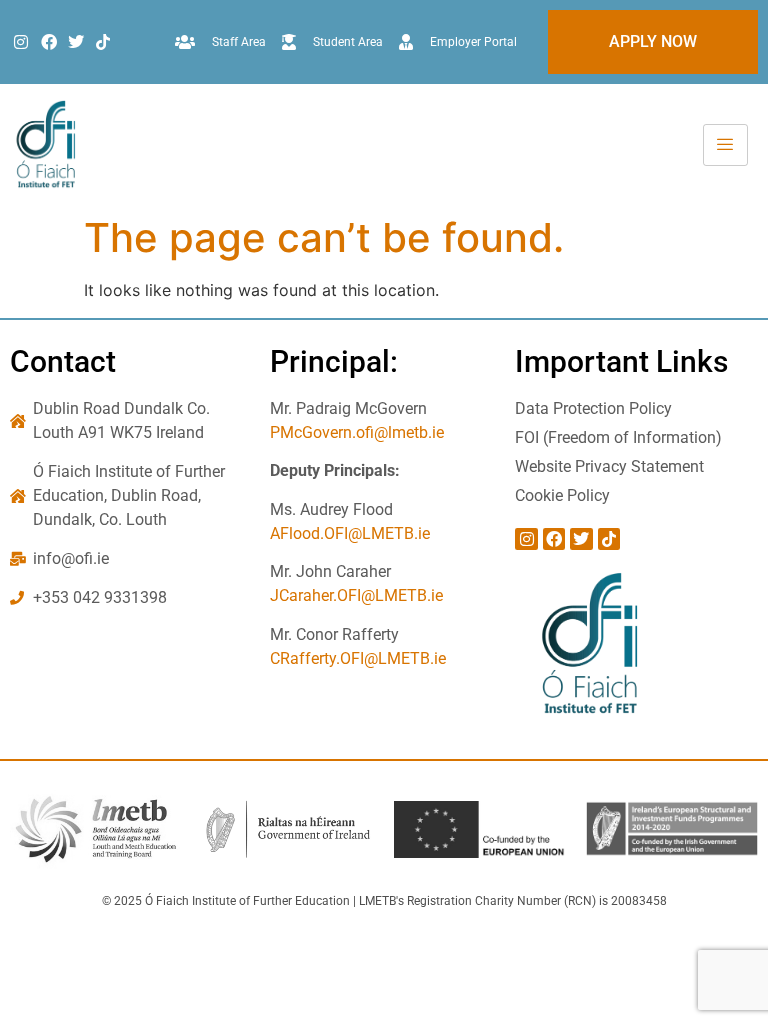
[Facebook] (48, 42)
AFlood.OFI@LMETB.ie (350, 533)
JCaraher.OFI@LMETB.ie (356, 595)
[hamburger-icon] (725, 145)
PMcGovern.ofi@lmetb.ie (357, 432)
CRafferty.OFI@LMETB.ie (358, 658)
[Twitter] (76, 42)
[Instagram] (21, 42)
